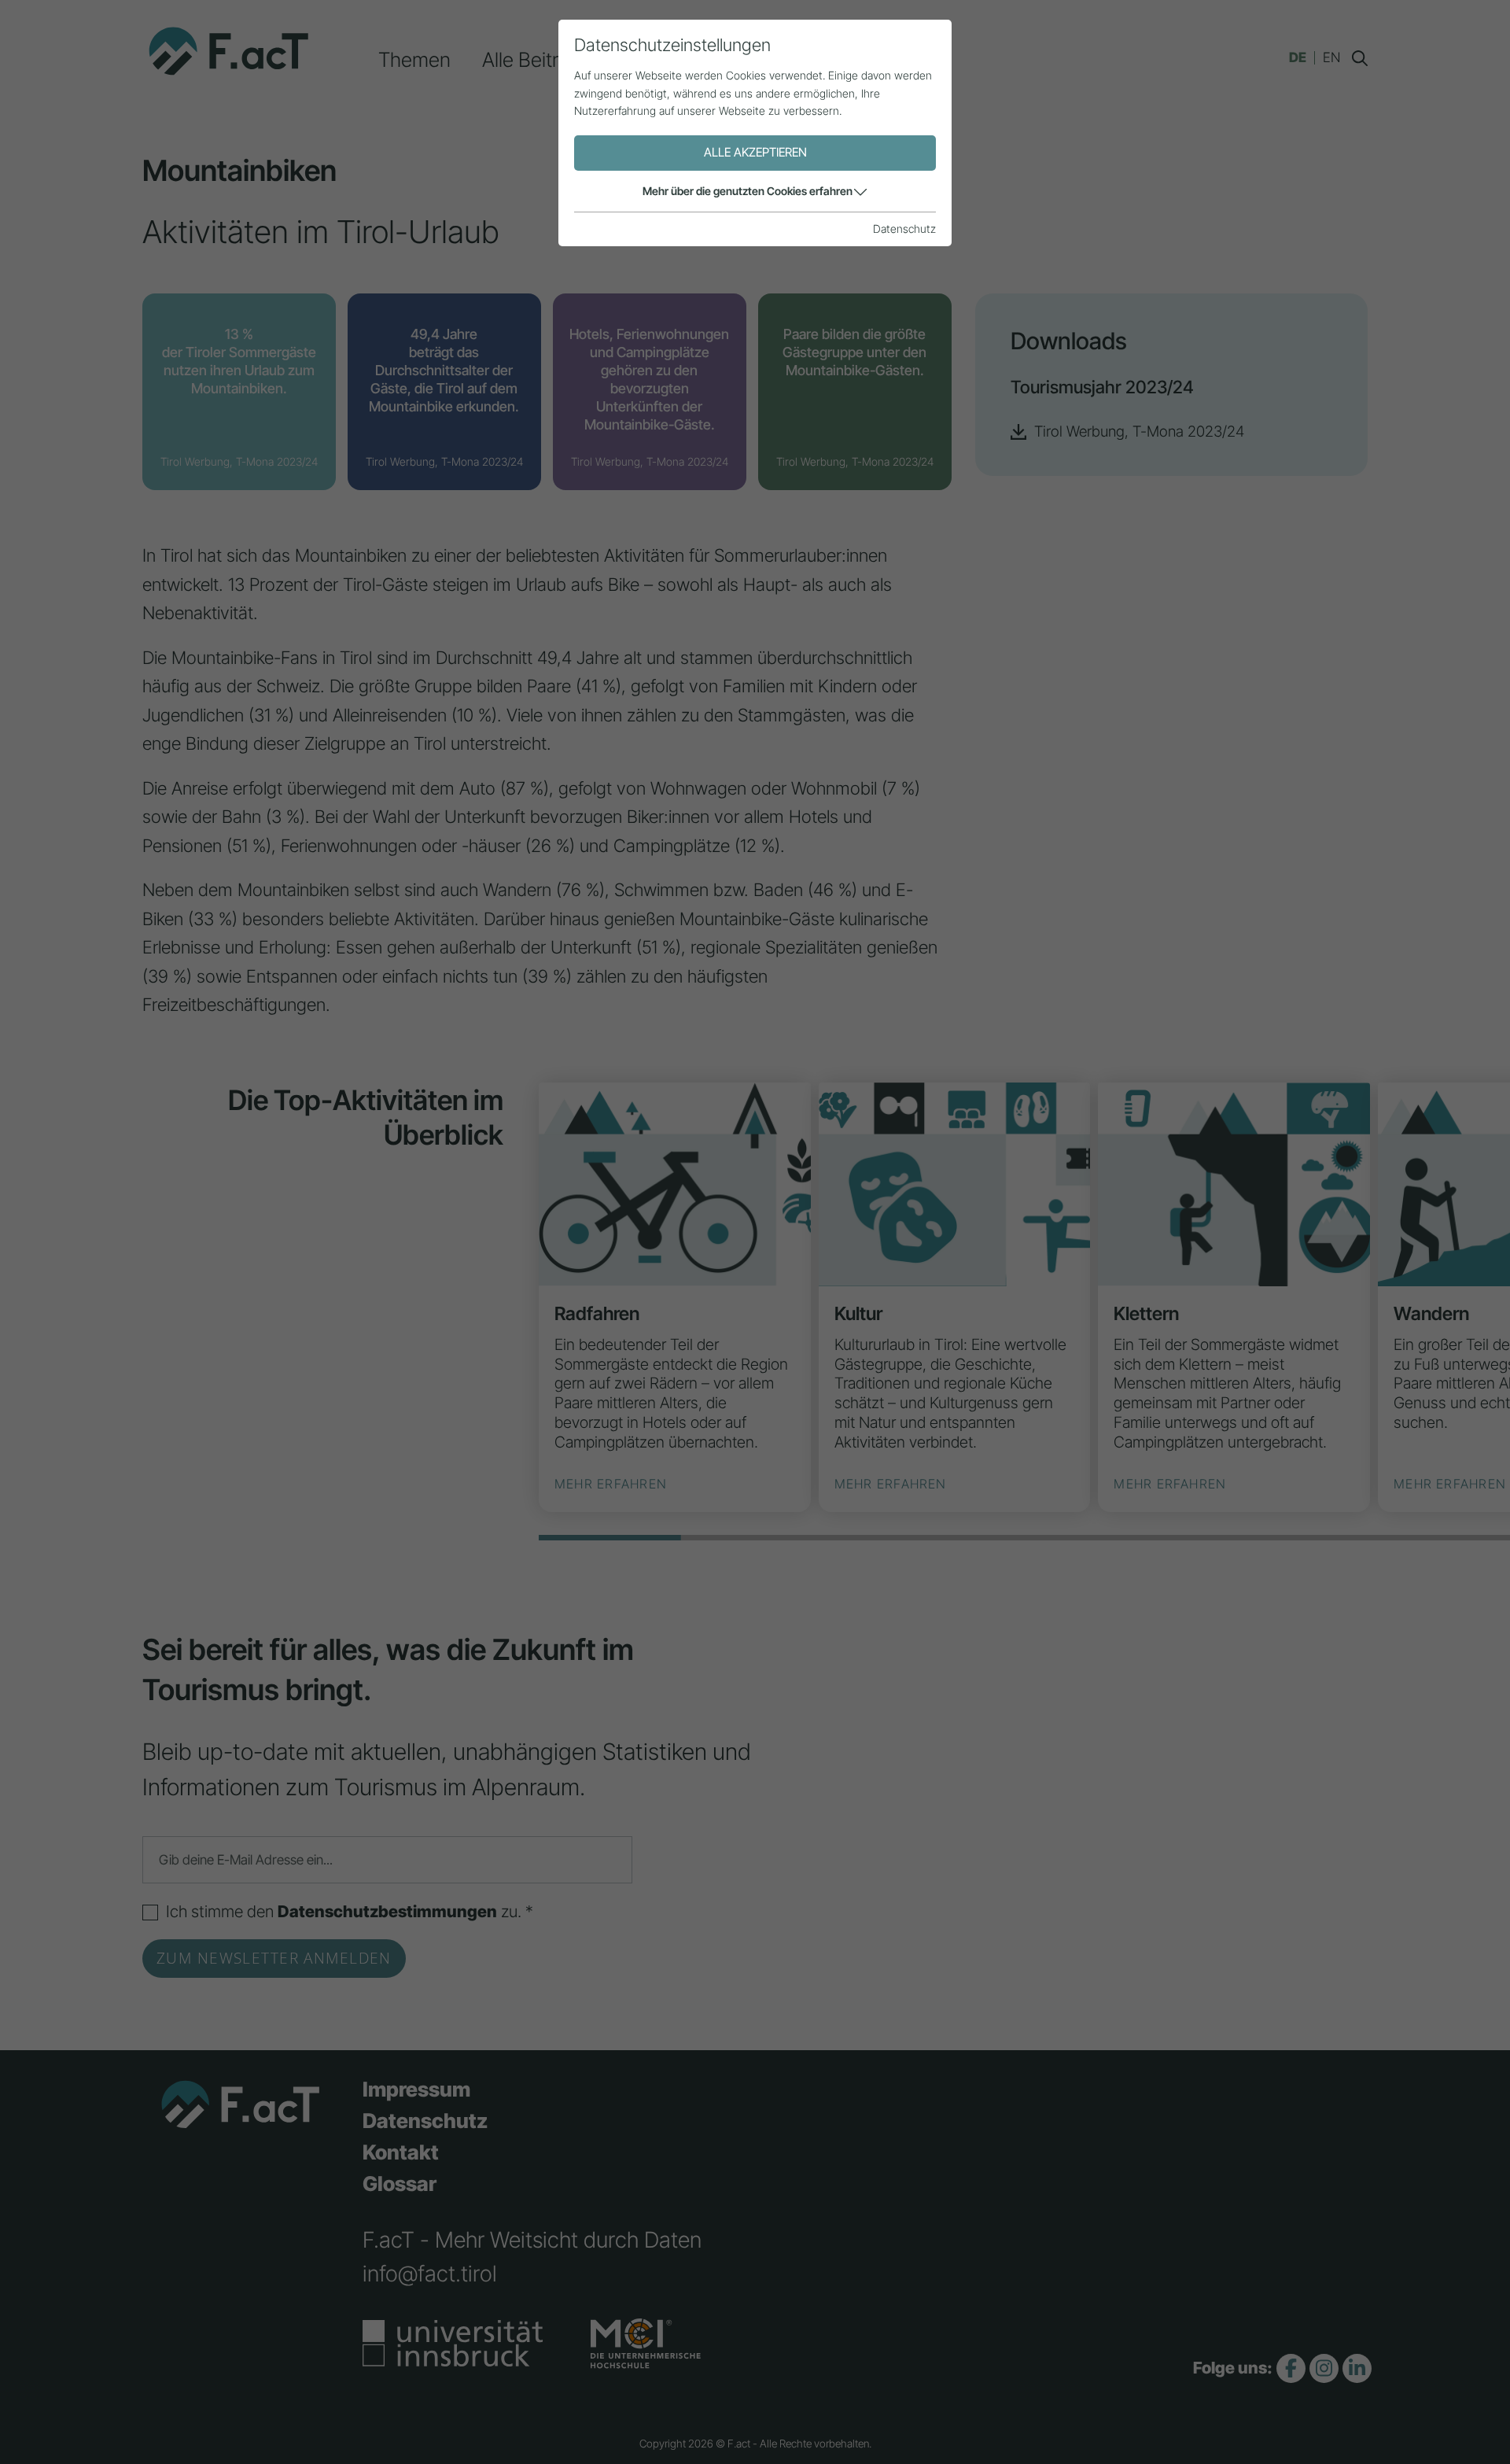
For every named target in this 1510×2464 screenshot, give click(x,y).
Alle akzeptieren (755, 152)
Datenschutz (904, 229)
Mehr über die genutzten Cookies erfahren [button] (748, 191)
